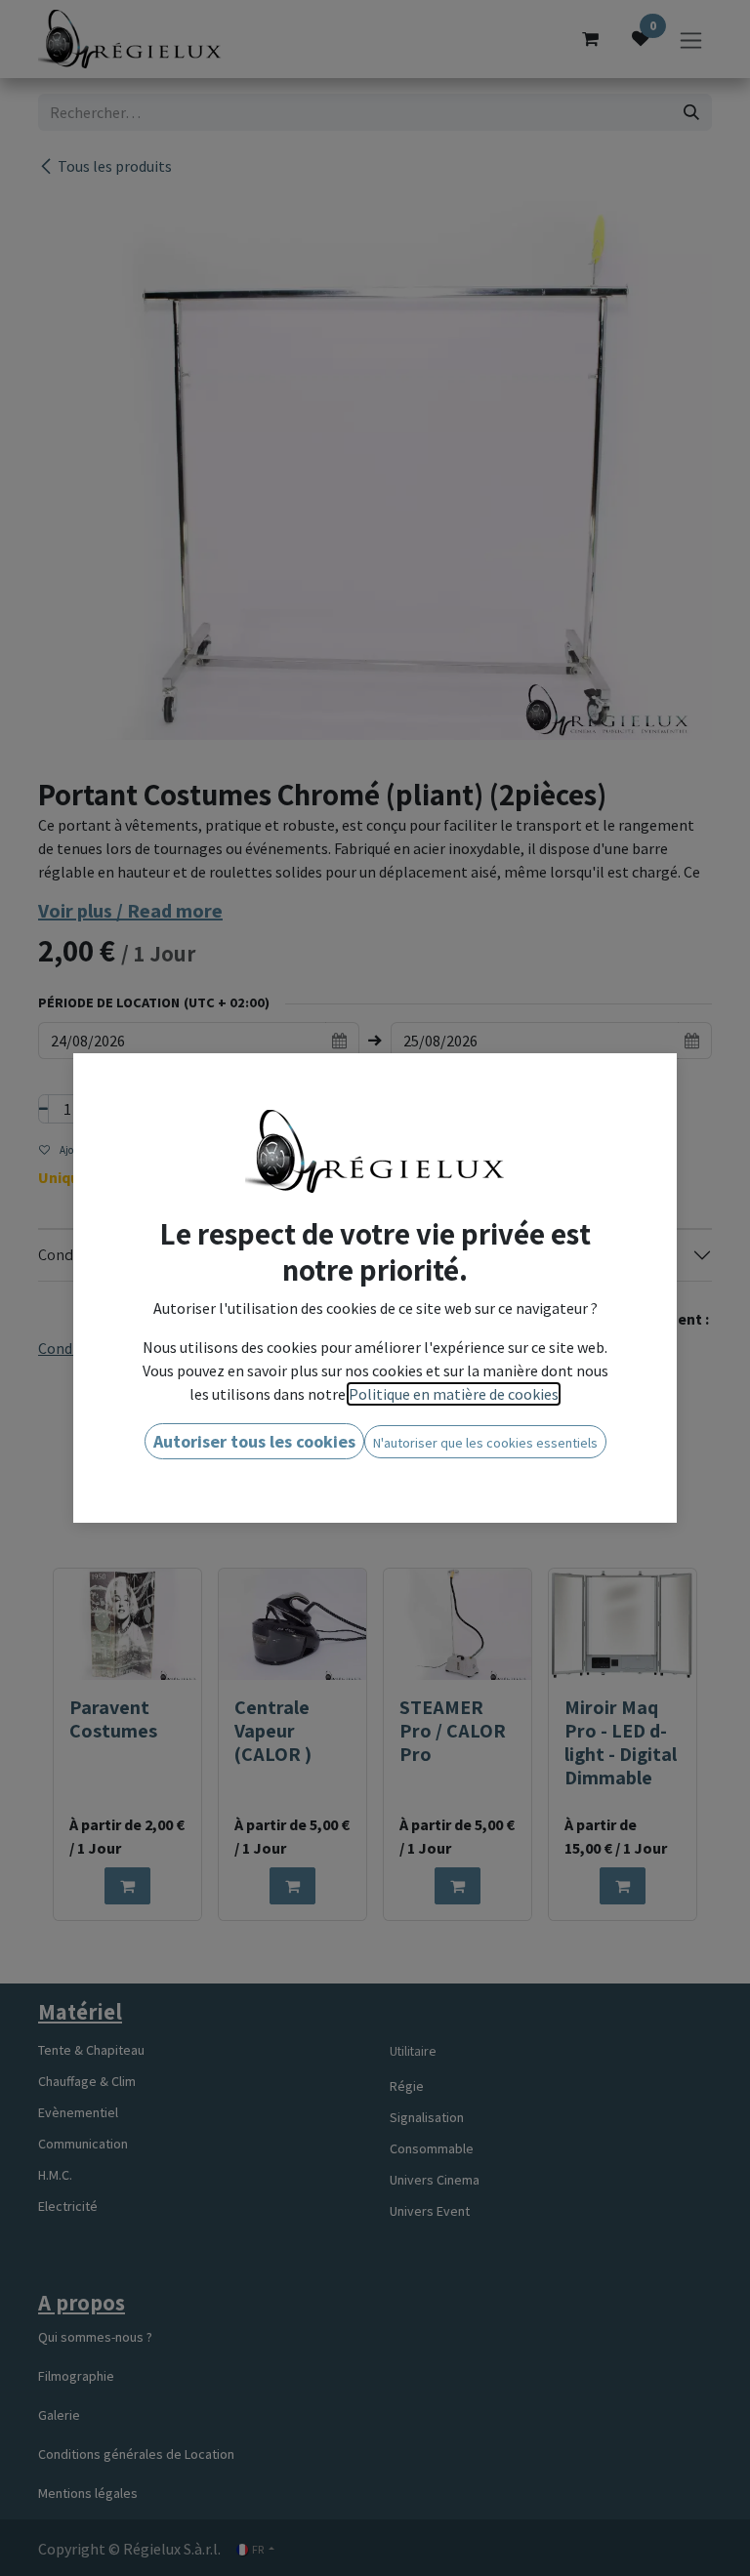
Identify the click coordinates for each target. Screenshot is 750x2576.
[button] (254, 1441)
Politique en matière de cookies (454, 1394)
